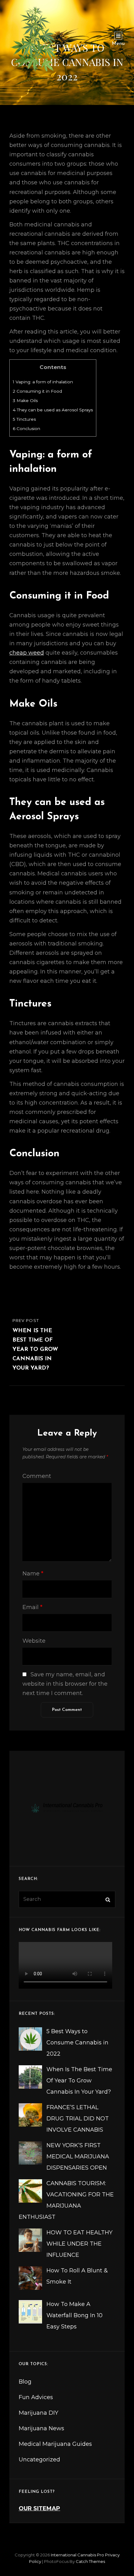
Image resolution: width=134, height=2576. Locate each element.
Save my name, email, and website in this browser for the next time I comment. (65, 1684)
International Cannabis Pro (77, 2555)
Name (33, 1574)
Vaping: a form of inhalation (43, 382)
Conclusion (26, 429)
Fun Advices (36, 2397)
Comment (37, 1476)
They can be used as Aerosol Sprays (53, 410)
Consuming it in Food (37, 391)
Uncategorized (39, 2460)
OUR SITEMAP (39, 2508)
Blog (25, 2382)
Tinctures (24, 419)
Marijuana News (41, 2428)
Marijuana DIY (38, 2413)
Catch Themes (90, 2561)
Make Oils (25, 400)
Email (32, 1607)
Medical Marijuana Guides (55, 2444)
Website (34, 1641)
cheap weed (27, 653)
